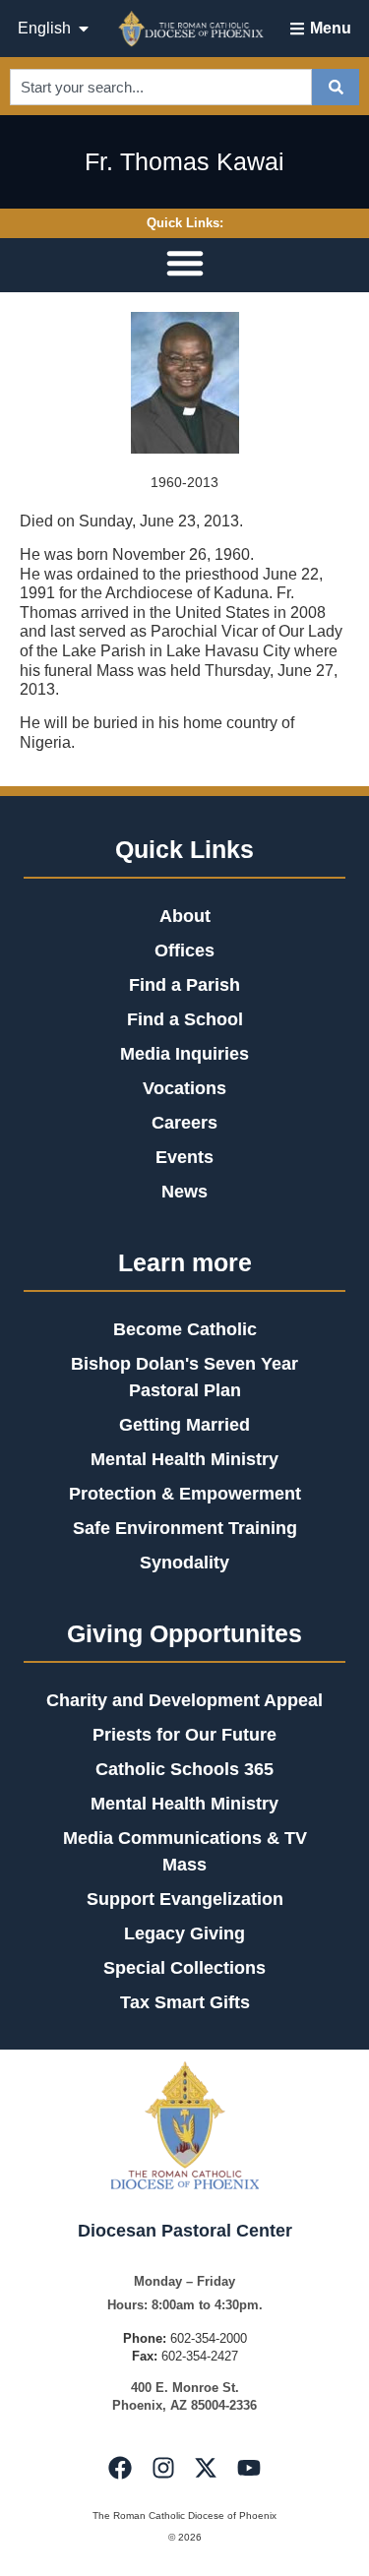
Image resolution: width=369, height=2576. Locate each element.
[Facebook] (120, 2468)
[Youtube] (248, 2468)
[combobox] (161, 87)
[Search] (336, 87)
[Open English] (84, 29)
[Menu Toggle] (185, 263)
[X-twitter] (206, 2468)
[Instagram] (163, 2468)
